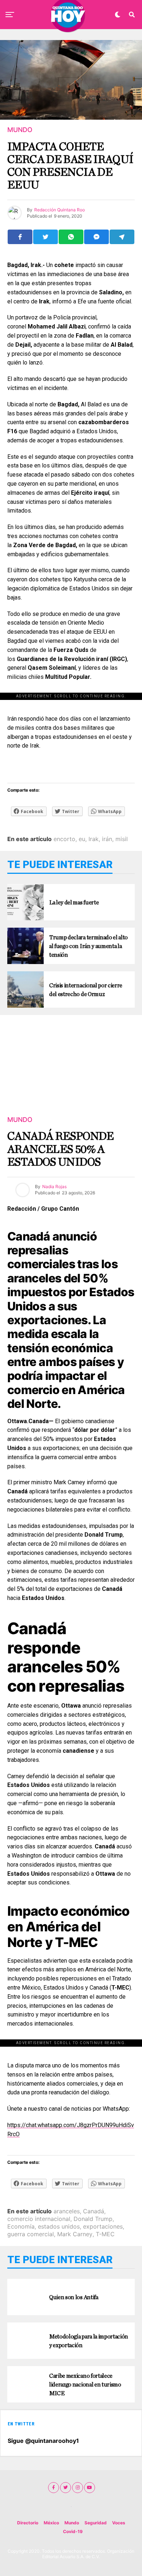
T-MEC (105, 2234)
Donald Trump (93, 2219)
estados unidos (59, 2226)
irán (107, 839)
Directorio (28, 2523)
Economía (21, 2226)
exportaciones (103, 2226)
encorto (64, 839)
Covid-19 (73, 2531)
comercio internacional (39, 2219)
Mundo (72, 2523)
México (51, 2523)
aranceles (67, 2211)
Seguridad (96, 2523)
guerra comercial (31, 2234)
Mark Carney (75, 2234)
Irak (94, 839)
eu (82, 839)
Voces (119, 2523)
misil (122, 839)
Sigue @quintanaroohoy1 (43, 2441)
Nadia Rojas (54, 1187)
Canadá (94, 2211)
